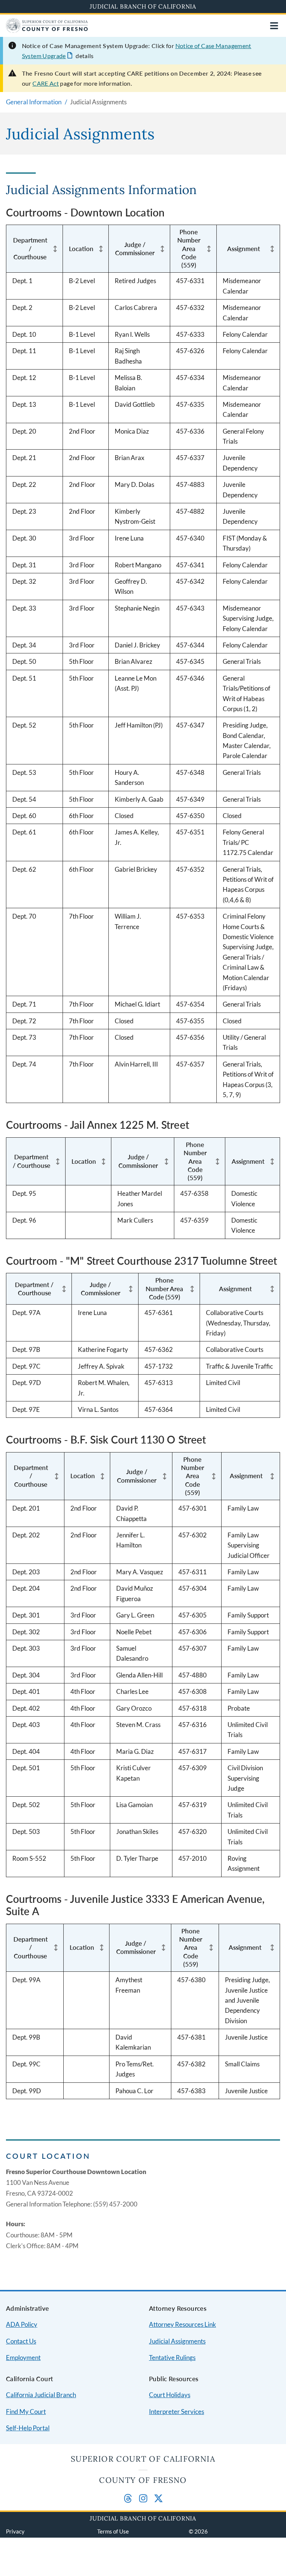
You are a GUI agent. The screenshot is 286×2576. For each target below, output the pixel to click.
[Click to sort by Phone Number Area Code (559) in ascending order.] (209, 249)
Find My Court (26, 2412)
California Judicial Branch (41, 2395)
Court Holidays (170, 2395)
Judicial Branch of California (143, 6)
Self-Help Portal (28, 2428)
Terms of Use (113, 2531)
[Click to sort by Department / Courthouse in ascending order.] (55, 249)
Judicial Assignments (177, 2341)
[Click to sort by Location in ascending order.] (101, 249)
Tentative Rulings (172, 2358)
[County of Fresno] (47, 30)
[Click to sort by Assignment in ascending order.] (272, 249)
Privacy (15, 2531)
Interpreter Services (177, 2412)
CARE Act (46, 83)
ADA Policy (22, 2324)
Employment (23, 2358)
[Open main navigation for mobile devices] (274, 26)
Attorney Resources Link (182, 2324)
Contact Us (21, 2341)
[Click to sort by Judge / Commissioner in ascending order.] (162, 249)
